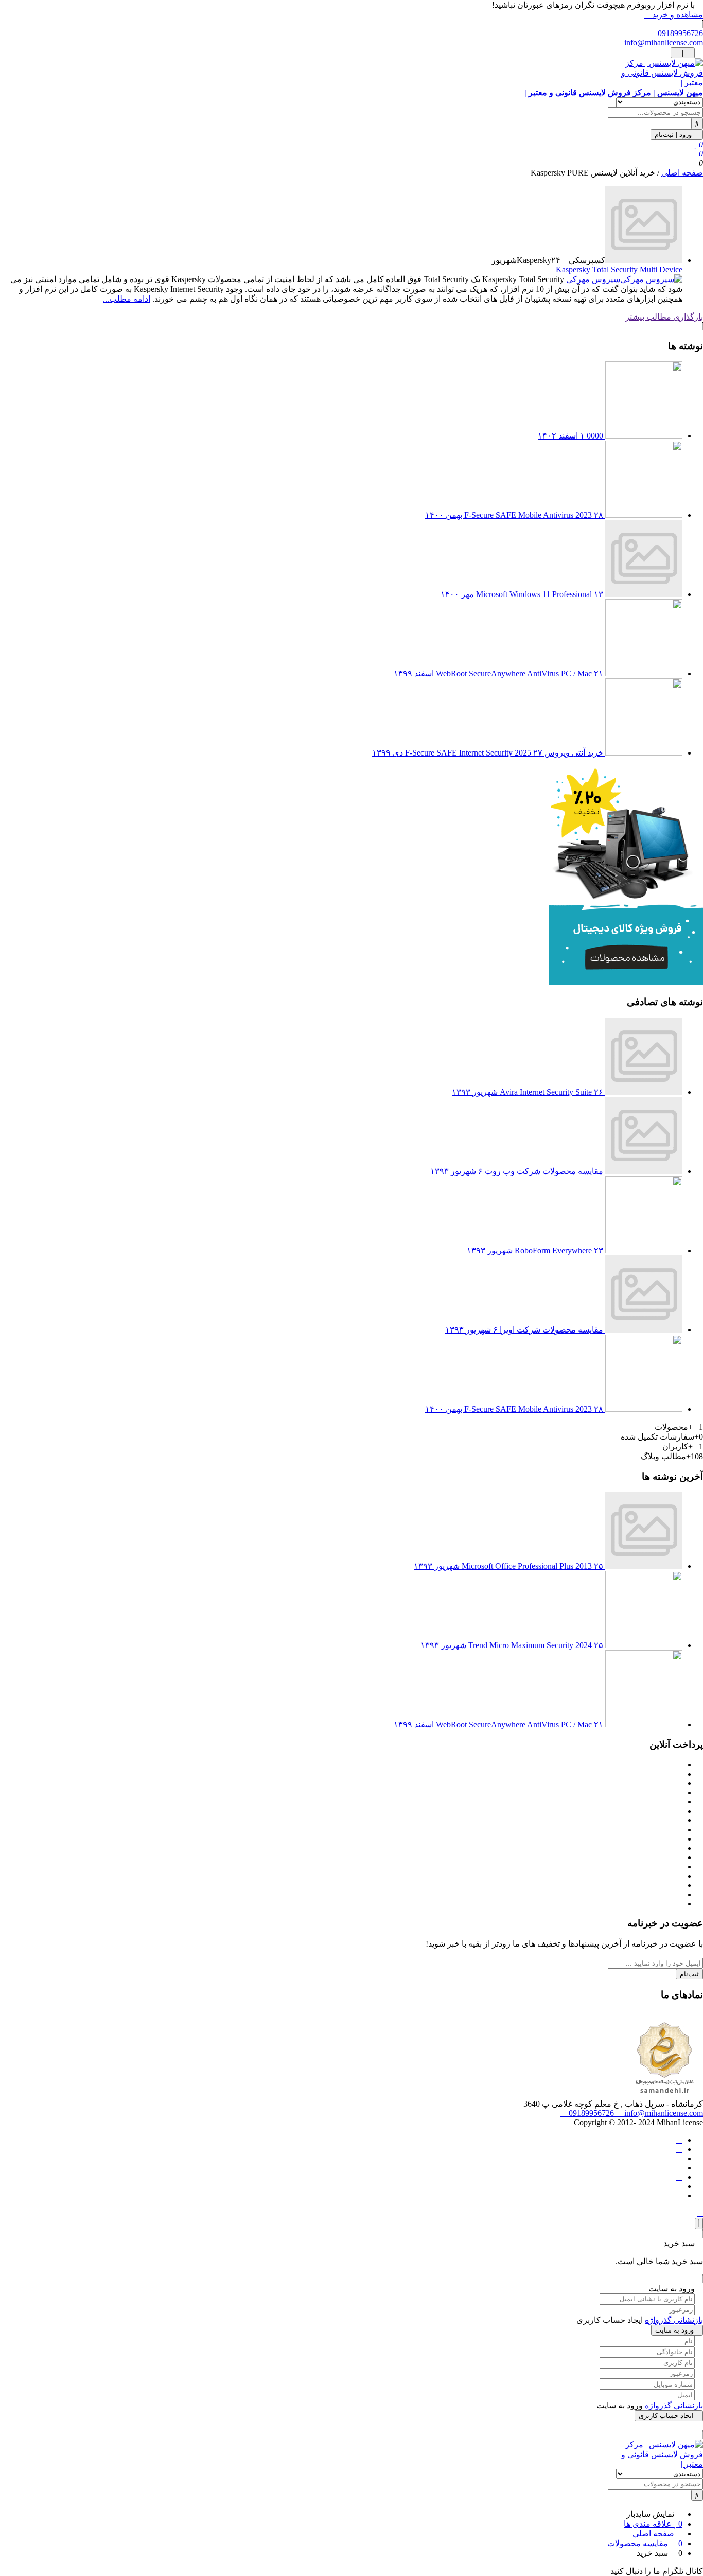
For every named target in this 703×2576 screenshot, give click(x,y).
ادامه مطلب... (127, 299)
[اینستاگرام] (679, 2168)
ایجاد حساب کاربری (666, 2416)
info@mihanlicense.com (663, 42)
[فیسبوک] (679, 2140)
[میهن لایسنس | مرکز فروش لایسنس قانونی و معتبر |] (351, 2454)
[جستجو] (697, 124)
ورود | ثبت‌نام (674, 135)
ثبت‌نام (689, 1974)
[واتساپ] (679, 2149)
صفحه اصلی (682, 173)
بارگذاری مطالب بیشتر (664, 317)
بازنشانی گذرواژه (674, 2320)
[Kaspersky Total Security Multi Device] (644, 260)
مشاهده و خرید (676, 15)
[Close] (699, 2223)
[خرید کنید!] (626, 982)
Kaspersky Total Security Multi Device (619, 269)
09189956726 (679, 33)
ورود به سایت (674, 2330)
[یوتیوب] (679, 2177)
